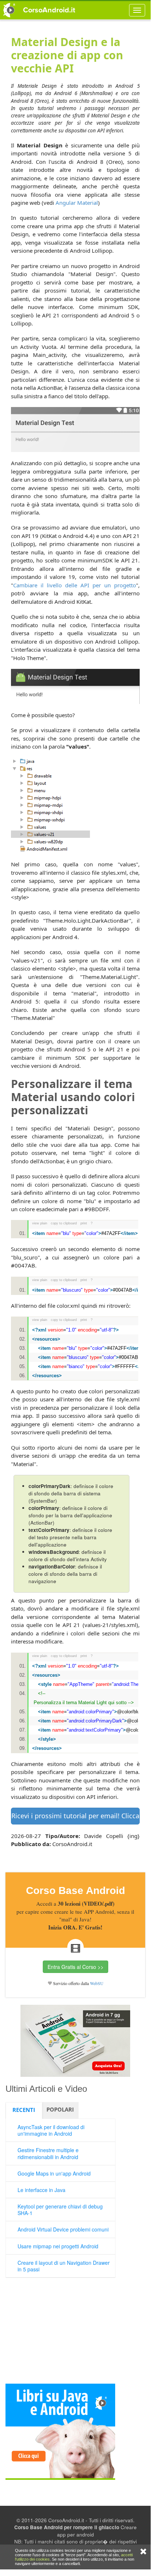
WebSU (97, 1983)
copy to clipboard (64, 1223)
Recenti (24, 2110)
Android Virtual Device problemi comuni (63, 2229)
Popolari (60, 2109)
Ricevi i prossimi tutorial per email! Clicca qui (75, 1816)
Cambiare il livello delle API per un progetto (75, 585)
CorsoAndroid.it (49, 10)
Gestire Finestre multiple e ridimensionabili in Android (48, 2153)
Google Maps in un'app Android (54, 2173)
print (84, 1223)
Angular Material (77, 203)
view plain (40, 1223)
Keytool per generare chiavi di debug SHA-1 (60, 2210)
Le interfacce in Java (41, 2190)
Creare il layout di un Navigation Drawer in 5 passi (64, 2266)
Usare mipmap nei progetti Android (58, 2246)
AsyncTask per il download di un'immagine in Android (51, 2130)
